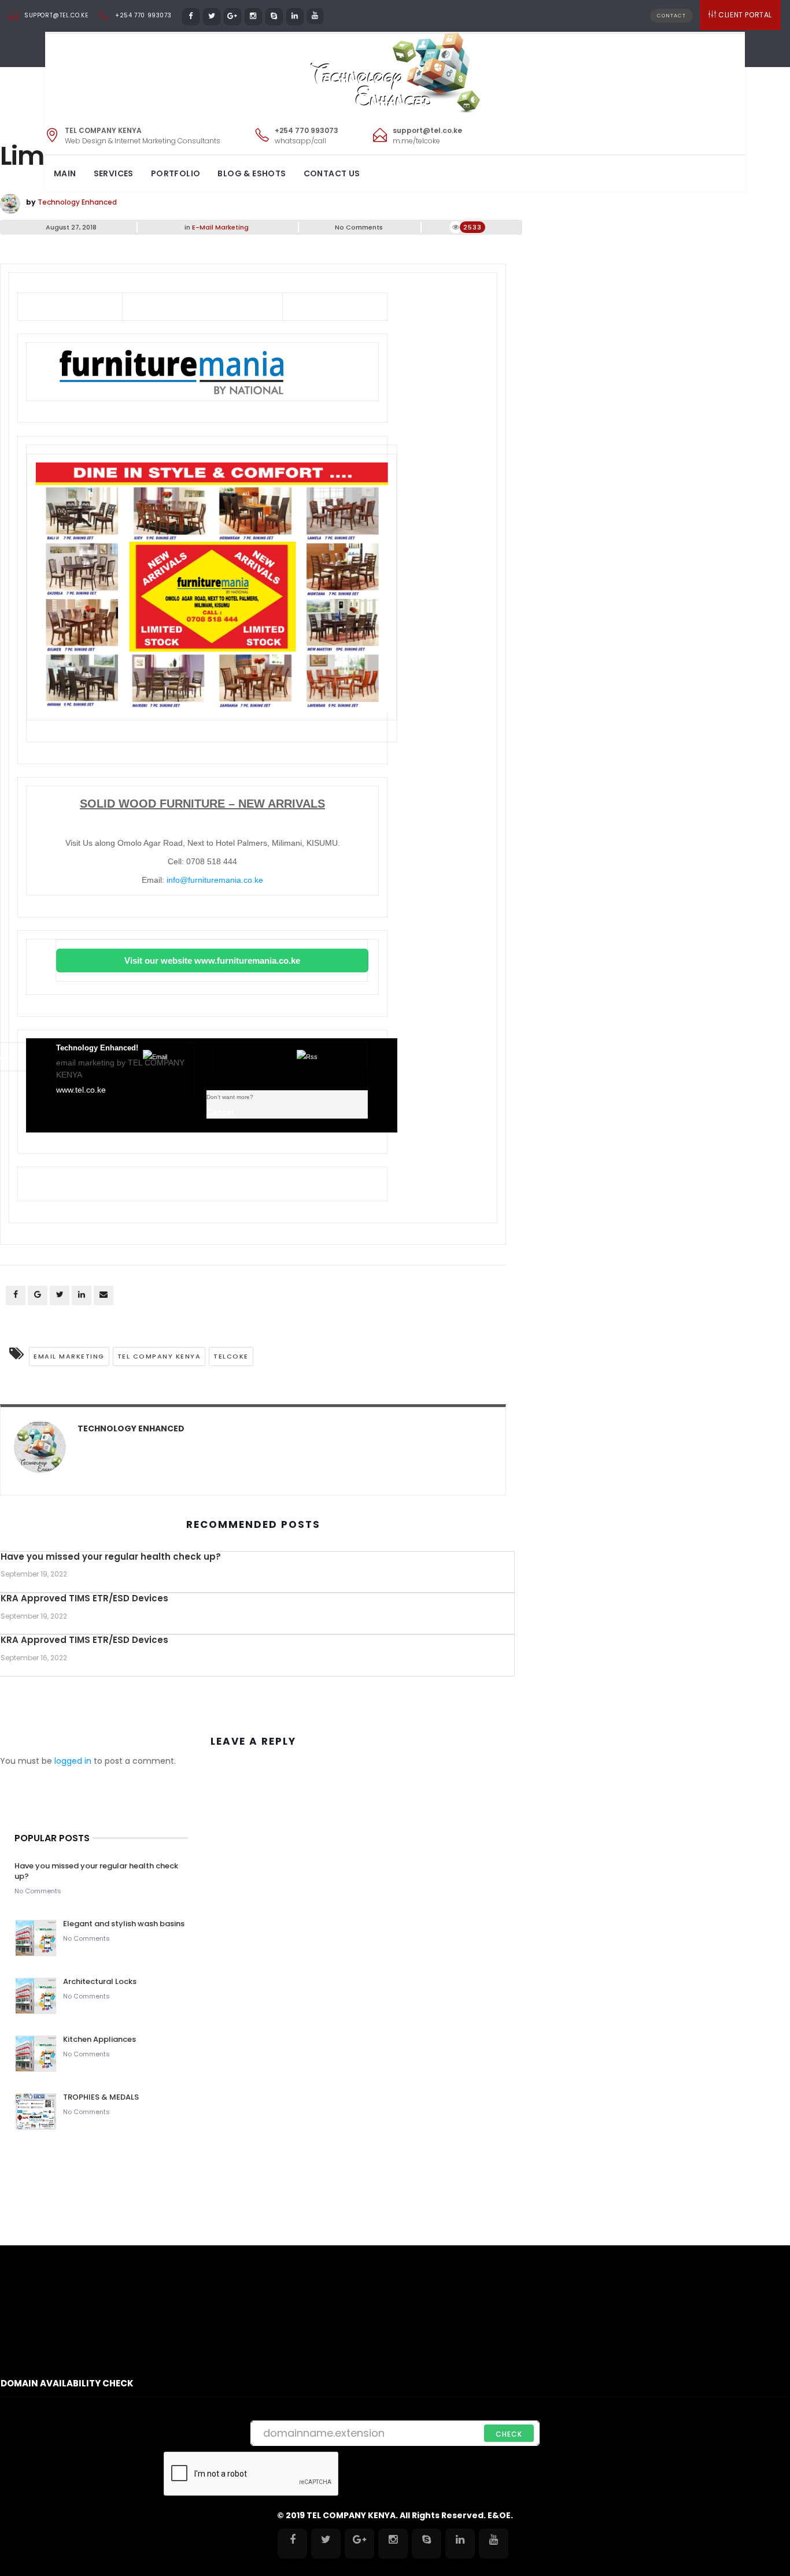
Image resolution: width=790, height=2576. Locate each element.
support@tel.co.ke (56, 15)
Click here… (354, 306)
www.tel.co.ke (81, 1090)
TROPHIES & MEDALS (101, 2097)
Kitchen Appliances (100, 2039)
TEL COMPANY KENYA (159, 1356)
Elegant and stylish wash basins (124, 1924)
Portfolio (176, 173)
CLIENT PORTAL (745, 15)
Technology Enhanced (77, 202)
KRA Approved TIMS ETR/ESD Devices (84, 1598)
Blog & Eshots (252, 173)
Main (65, 173)
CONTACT (671, 16)
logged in (73, 1761)
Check (509, 2434)
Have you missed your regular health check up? (111, 1557)
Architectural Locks (100, 1981)
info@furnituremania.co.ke (215, 880)
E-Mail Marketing (220, 227)
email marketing (69, 1356)
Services (114, 173)
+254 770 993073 (143, 15)
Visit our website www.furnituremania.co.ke (212, 961)
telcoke (231, 1356)
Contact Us (332, 173)
